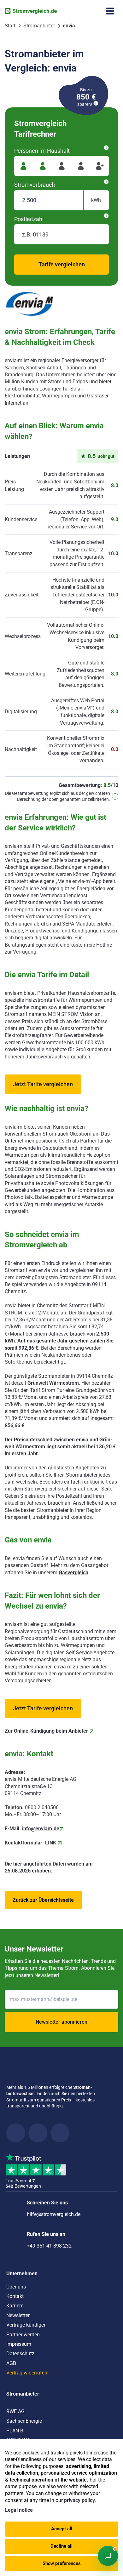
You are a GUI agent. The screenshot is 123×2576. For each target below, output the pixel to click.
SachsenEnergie (24, 2421)
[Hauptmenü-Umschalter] (110, 11)
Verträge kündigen (26, 2325)
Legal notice (19, 2510)
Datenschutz (20, 2354)
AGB (11, 2363)
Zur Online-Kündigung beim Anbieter (47, 1731)
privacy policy (79, 2500)
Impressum (19, 2344)
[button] (43, 1084)
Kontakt (15, 2296)
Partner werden (23, 2335)
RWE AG (15, 2411)
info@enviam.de (41, 1829)
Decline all (61, 2546)
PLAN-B (15, 2431)
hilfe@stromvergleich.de (54, 2214)
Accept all (62, 2529)
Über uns (16, 2287)
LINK (51, 1843)
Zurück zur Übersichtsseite (43, 1900)
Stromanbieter (23, 2394)
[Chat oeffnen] (108, 2556)
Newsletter (18, 2315)
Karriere (15, 2306)
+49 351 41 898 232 (49, 2246)
